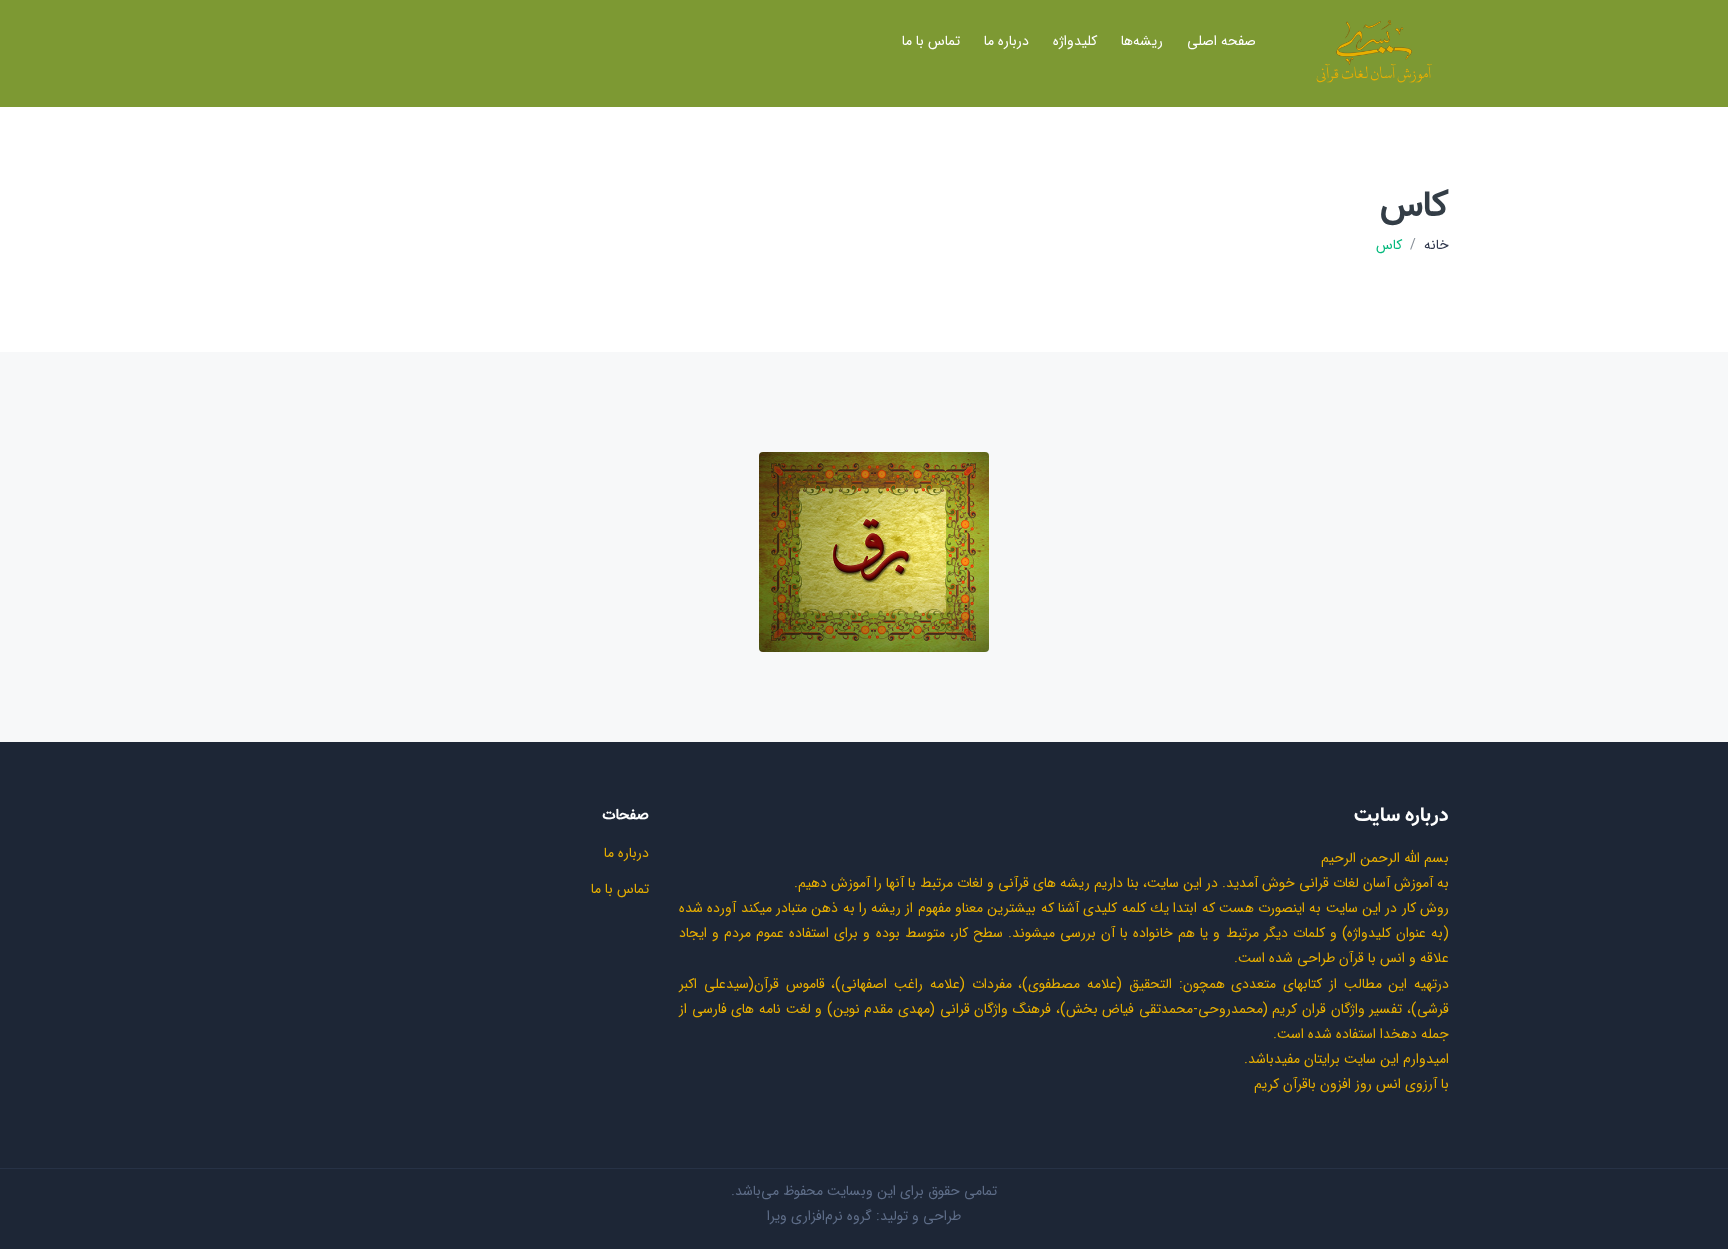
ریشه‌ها (1142, 41)
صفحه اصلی (1221, 41)
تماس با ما (931, 41)
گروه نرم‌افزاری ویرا (819, 1216)
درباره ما (1006, 41)
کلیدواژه (1075, 41)
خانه (1436, 245)
